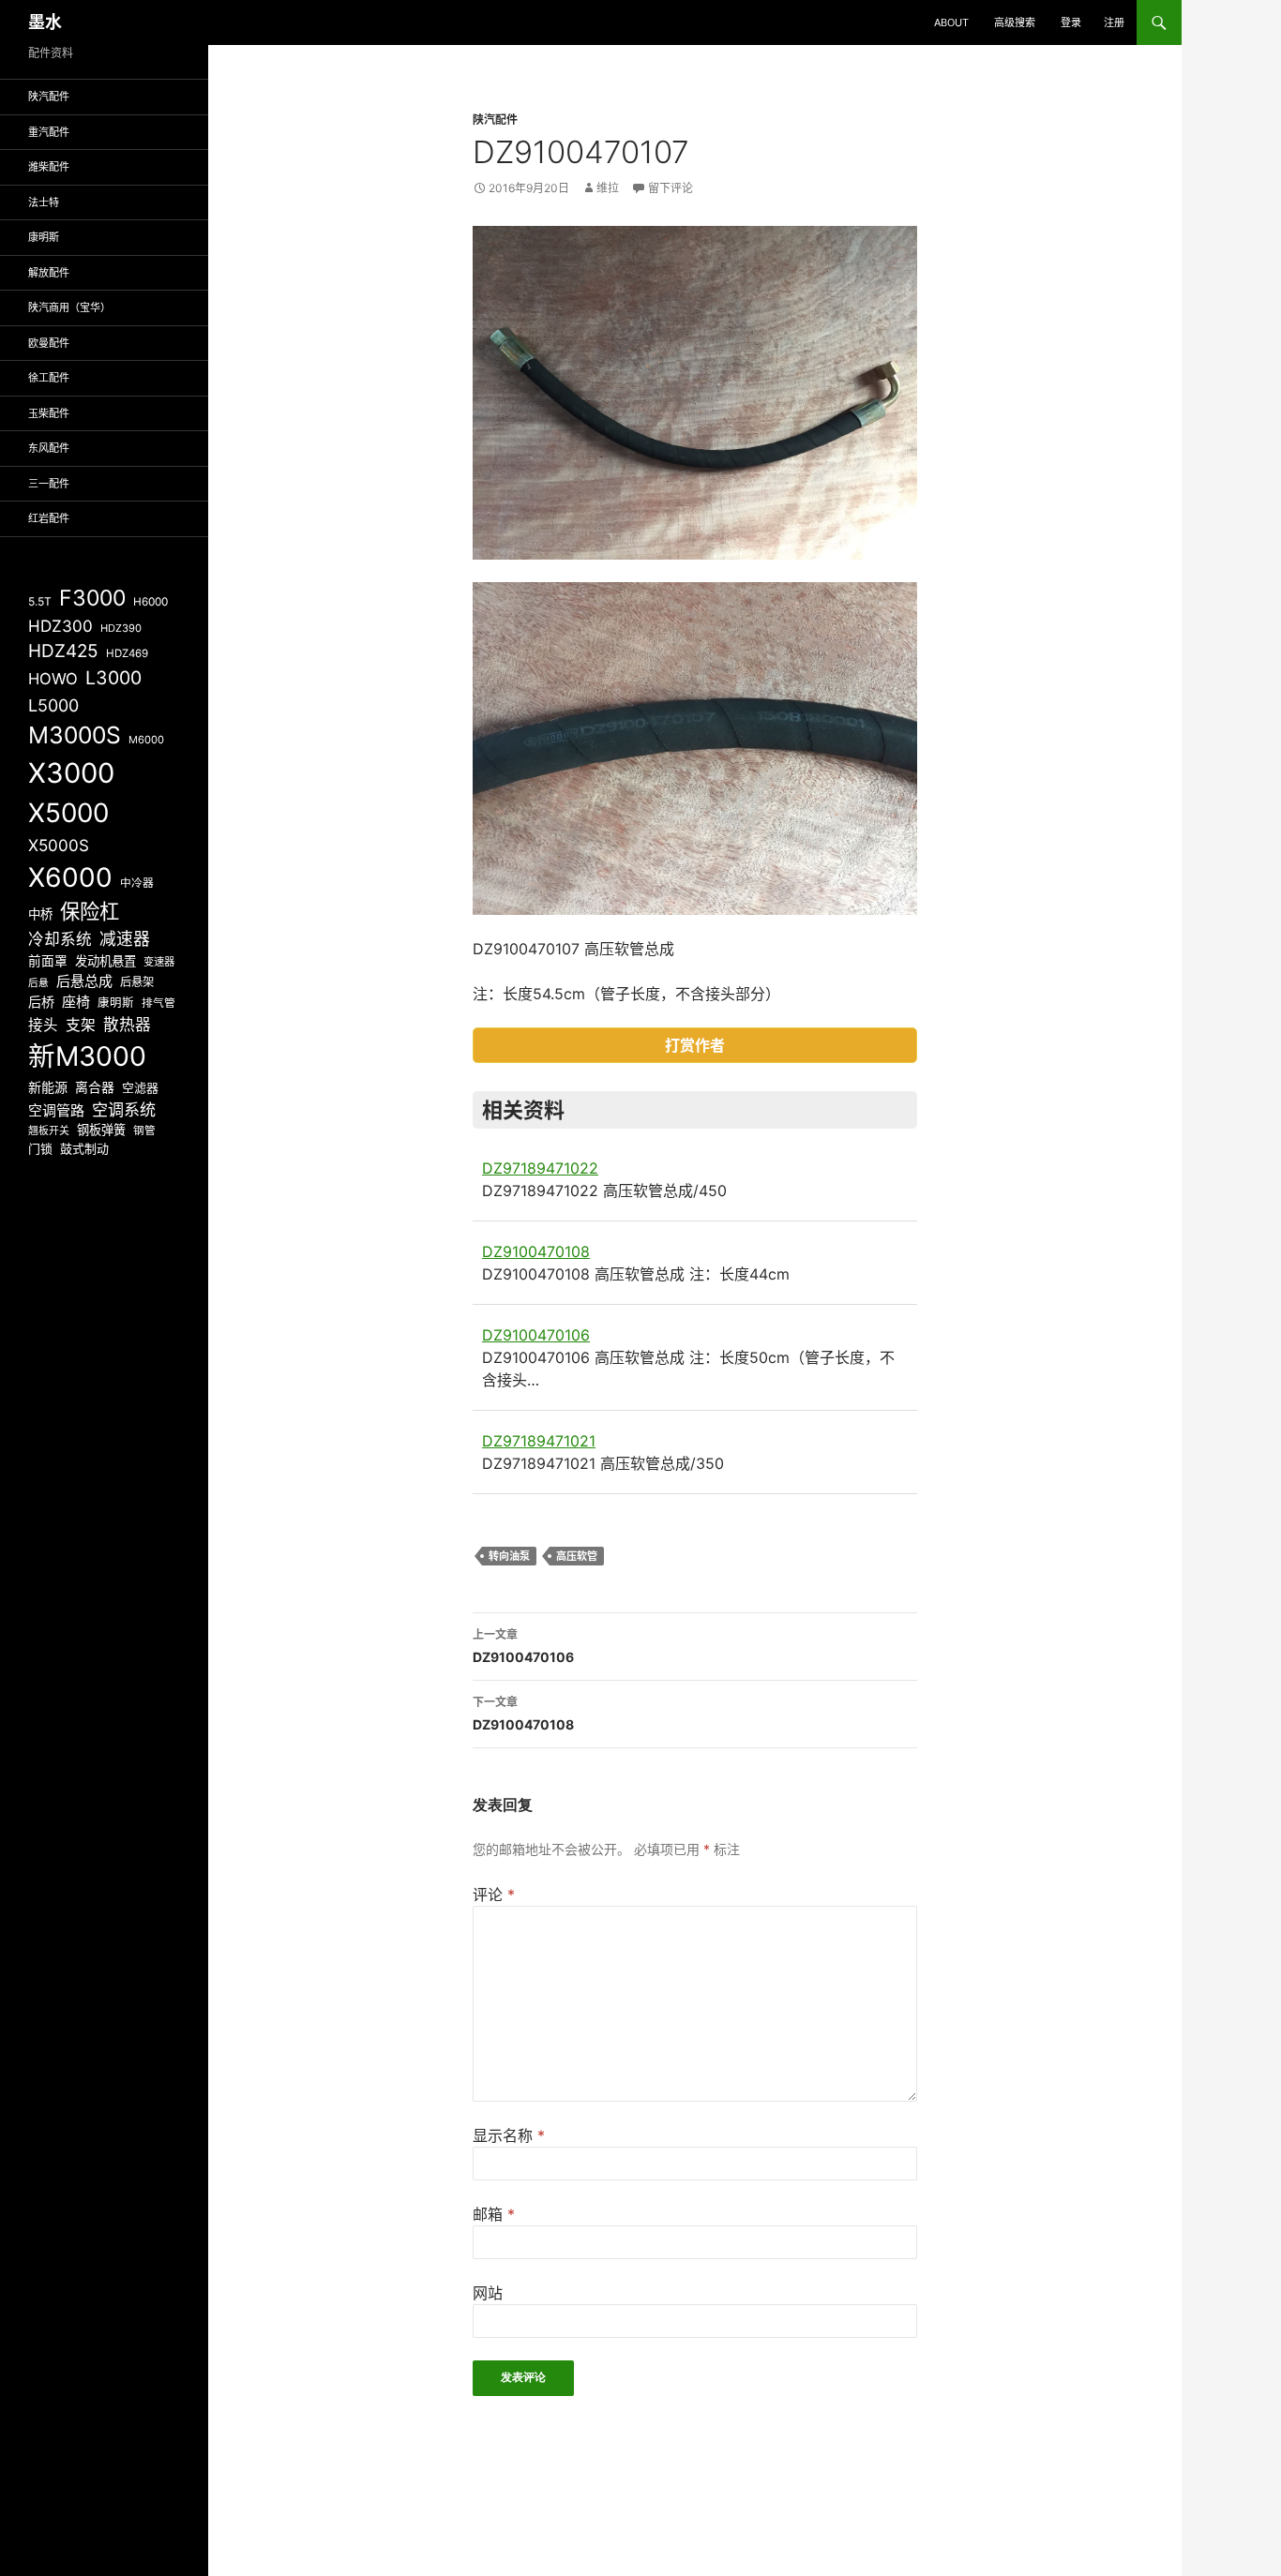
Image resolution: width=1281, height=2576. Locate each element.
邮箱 (494, 2214)
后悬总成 (84, 981)
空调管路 (56, 1110)
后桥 (41, 1002)
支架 (81, 1025)
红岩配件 (49, 518)
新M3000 (87, 1056)
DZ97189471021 (539, 1441)
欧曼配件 (49, 343)
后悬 (38, 983)
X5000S (59, 845)
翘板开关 (49, 1131)
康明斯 (44, 237)
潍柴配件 (49, 167)
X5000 (68, 813)
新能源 (48, 1087)
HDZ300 (60, 626)
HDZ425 (63, 651)
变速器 (159, 962)
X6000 (70, 877)
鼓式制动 (84, 1148)
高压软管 (577, 1556)
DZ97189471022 (540, 1168)
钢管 (144, 1131)
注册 (1114, 22)
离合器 (95, 1087)
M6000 (146, 740)
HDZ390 (121, 628)
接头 (43, 1025)
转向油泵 (509, 1556)
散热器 (127, 1025)
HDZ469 (127, 653)
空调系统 (124, 1109)
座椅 (76, 1002)
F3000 (92, 598)
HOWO (53, 679)
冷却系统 (60, 939)
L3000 (113, 678)
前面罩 (48, 961)
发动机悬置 (105, 961)
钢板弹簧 (101, 1130)
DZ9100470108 (536, 1251)
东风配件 (49, 448)
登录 (1071, 22)
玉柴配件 (49, 413)
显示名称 (509, 2135)
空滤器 (140, 1087)
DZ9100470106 (536, 1335)
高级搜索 (1015, 22)
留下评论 (671, 188)
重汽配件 (49, 132)
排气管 (158, 1003)
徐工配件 (49, 378)
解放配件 (49, 273)
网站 (488, 2293)
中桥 (40, 914)
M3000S (75, 735)
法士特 (44, 202)
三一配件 (49, 484)
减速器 (125, 939)
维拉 (608, 188)
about (951, 22)
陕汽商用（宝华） (69, 307)
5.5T (40, 601)
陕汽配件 (495, 120)
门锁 (40, 1148)
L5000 (53, 705)
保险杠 (90, 911)
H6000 (151, 602)
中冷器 (137, 883)
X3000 (71, 773)
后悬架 (137, 982)
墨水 (45, 22)
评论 (494, 1895)
